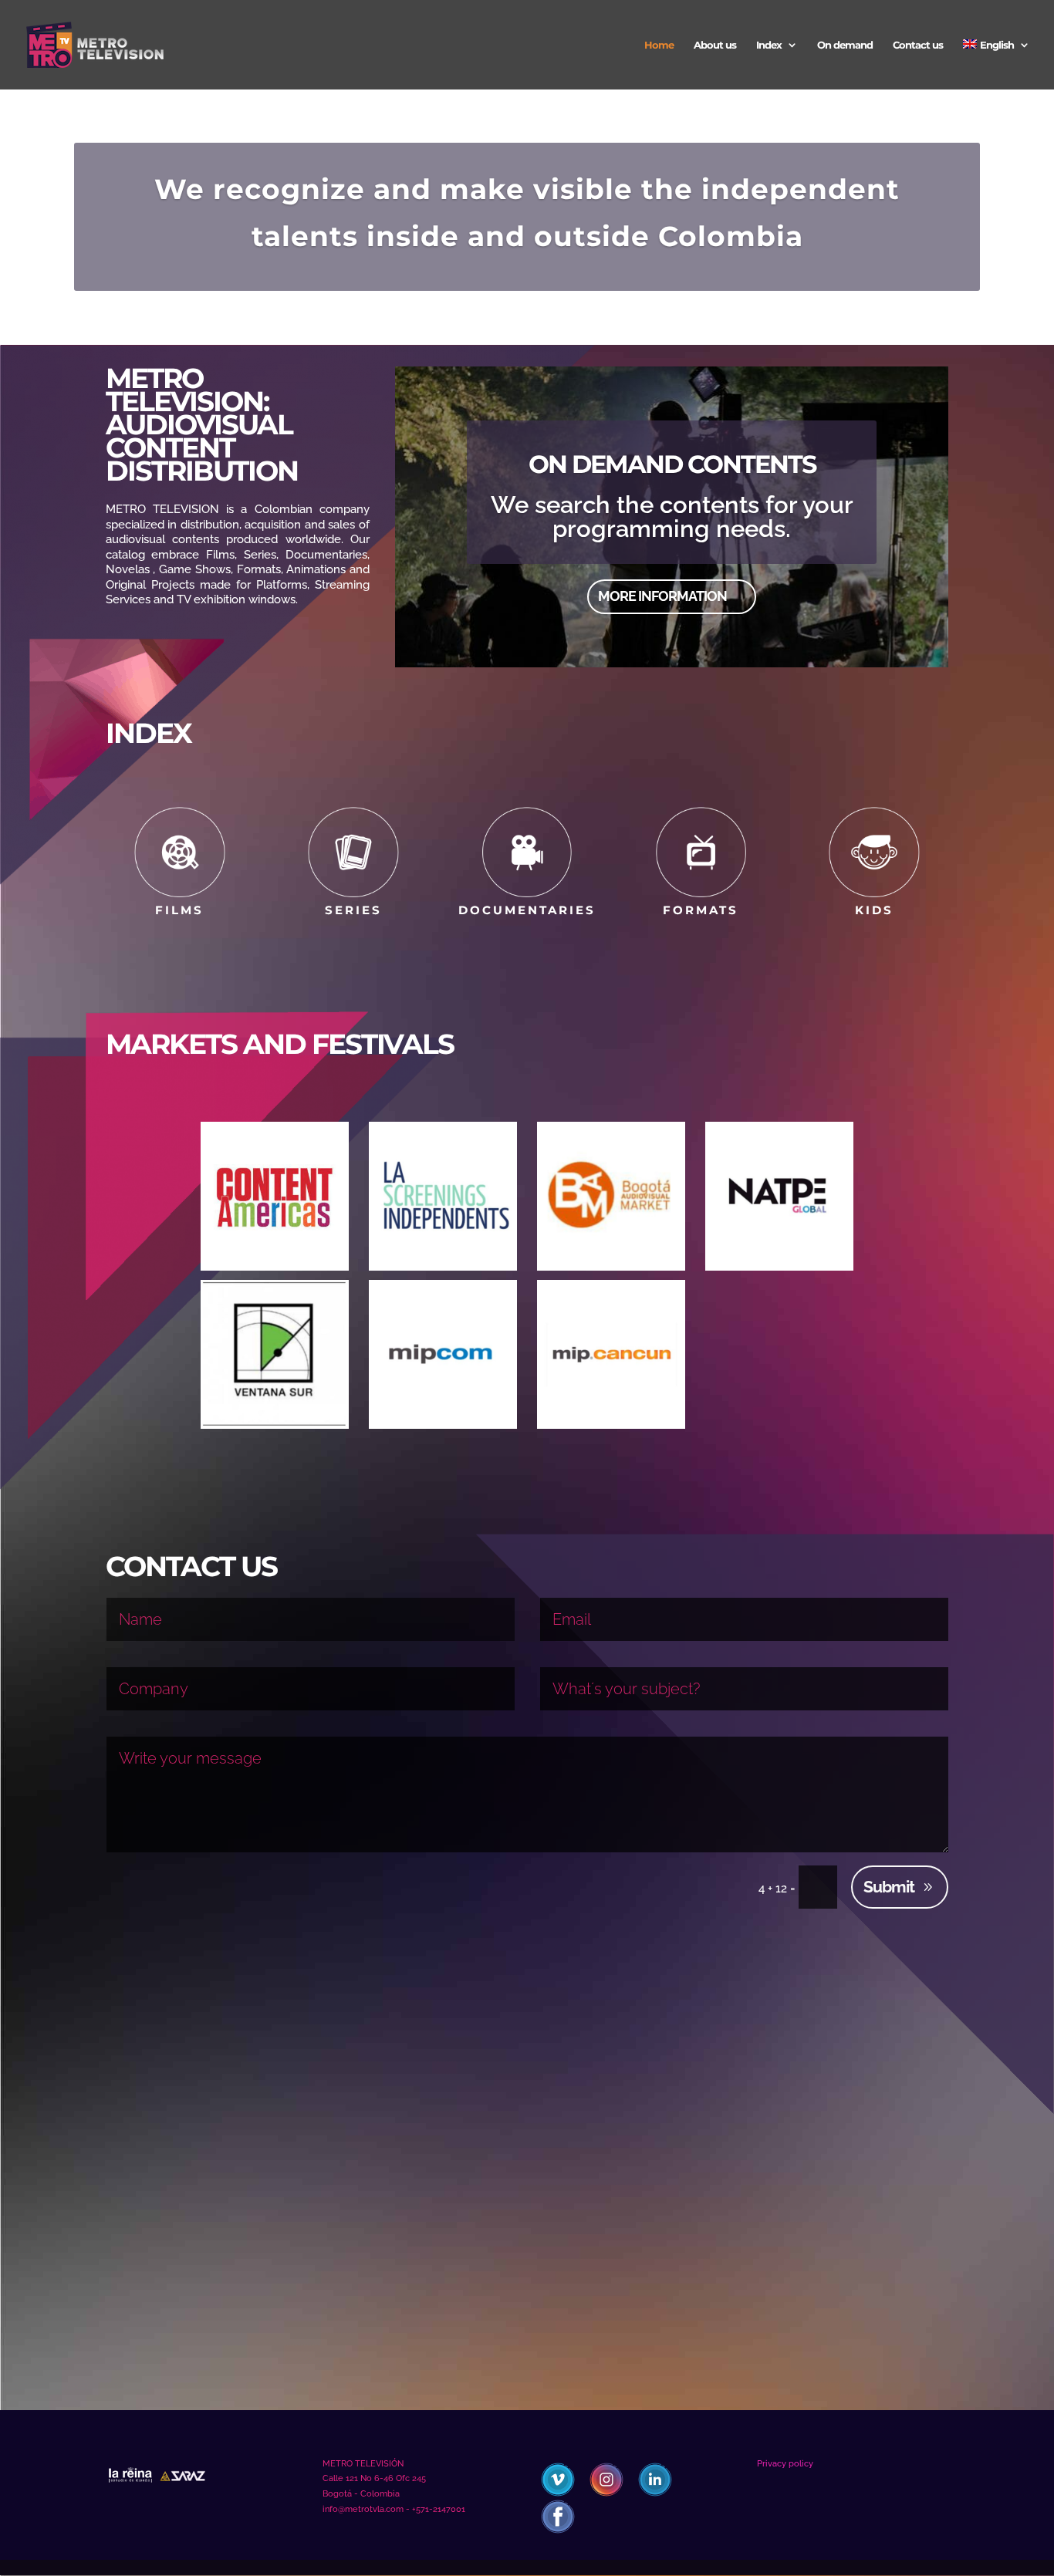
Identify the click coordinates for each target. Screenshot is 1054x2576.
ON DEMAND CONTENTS (672, 463)
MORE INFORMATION (662, 596)
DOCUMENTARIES (527, 910)
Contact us (918, 45)
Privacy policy (785, 2464)
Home (659, 45)
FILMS (179, 910)
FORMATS (701, 910)
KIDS (874, 910)
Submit (889, 1887)
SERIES (353, 910)
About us (715, 45)
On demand (845, 45)
